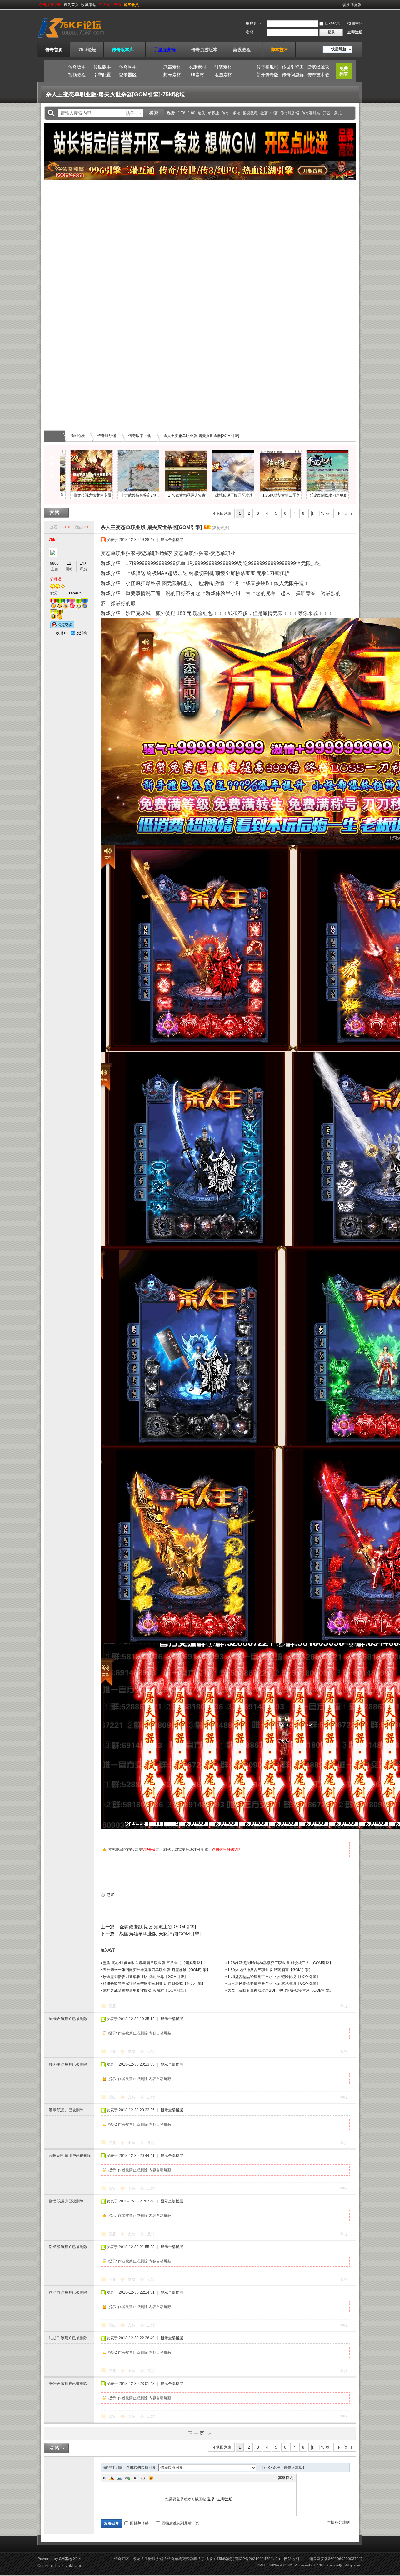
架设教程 (244, 50)
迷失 (202, 113)
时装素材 (223, 67)
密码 (250, 32)
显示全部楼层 (172, 540)
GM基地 (65, 2559)
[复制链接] (220, 528)
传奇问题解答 (293, 76)
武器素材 (172, 67)
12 (69, 563)
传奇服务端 (290, 113)
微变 (264, 113)
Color (112, 2478)
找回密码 (355, 23)
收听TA (62, 633)
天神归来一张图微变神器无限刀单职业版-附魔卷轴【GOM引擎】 (157, 1970)
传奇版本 (77, 67)
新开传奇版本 (267, 76)
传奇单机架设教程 (182, 2559)
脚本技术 (279, 50)
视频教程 (77, 75)
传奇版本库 (125, 50)
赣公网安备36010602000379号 (336, 2559)
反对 (151, 2052)
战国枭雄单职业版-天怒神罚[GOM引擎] (160, 1934)
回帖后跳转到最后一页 (180, 2523)
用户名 (251, 23)
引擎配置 (102, 75)
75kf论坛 (87, 50)
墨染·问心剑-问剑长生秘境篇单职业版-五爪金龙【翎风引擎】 (153, 1963)
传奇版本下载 (140, 436)
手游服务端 (165, 50)
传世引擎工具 (293, 68)
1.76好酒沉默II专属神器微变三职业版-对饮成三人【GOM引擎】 (280, 1963)
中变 (274, 113)
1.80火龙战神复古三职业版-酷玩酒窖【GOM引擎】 (270, 1970)
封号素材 (172, 75)
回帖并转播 (139, 2523)
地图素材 (223, 75)
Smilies (151, 2478)
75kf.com (73, 2566)
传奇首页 (54, 50)
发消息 (82, 633)
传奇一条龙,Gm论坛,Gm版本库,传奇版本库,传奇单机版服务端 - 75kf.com (56, 436)
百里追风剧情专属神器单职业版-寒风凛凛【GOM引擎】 (274, 1984)
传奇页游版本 (204, 50)
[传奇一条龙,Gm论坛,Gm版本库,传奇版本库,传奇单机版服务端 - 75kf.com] (79, 38)
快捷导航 (339, 49)
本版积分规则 (338, 2522)
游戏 (111, 1895)
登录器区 (128, 75)
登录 (211, 2499)
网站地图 (292, 2559)
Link (127, 2478)
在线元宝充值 (110, 5)
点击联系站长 (50, 5)
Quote (135, 2478)
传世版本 (102, 67)
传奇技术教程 (318, 76)
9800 (54, 563)
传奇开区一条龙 (127, 2559)
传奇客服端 (267, 67)
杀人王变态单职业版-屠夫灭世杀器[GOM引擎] (201, 436)
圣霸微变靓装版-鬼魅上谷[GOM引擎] (158, 1927)
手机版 (207, 2559)
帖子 (130, 113)
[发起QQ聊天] (62, 627)
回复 (112, 2006)
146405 (75, 593)
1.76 (182, 113)
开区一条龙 (332, 113)
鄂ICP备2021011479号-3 (256, 2559)
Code (143, 2478)
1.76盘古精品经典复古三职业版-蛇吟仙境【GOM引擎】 (274, 1977)
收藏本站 (89, 5)
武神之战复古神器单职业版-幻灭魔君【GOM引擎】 (145, 1990)
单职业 (213, 113)
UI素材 (197, 75)
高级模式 (286, 2478)
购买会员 (131, 5)
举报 (344, 2006)
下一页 (342, 513)
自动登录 (332, 23)
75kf (53, 540)
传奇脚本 (128, 67)
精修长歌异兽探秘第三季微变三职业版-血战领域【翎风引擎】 (154, 1984)
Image (120, 2478)
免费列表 (344, 71)
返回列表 (224, 513)
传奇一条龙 (231, 113)
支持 (132, 2052)
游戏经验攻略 (318, 68)
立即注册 (355, 32)
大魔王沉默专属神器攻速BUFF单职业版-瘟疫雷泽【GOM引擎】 (280, 1990)
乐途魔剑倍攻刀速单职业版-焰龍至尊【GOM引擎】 (145, 1977)
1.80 (192, 113)
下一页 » (200, 2433)
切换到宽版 (352, 5)
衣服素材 (197, 67)
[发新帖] (56, 513)
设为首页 (71, 5)
